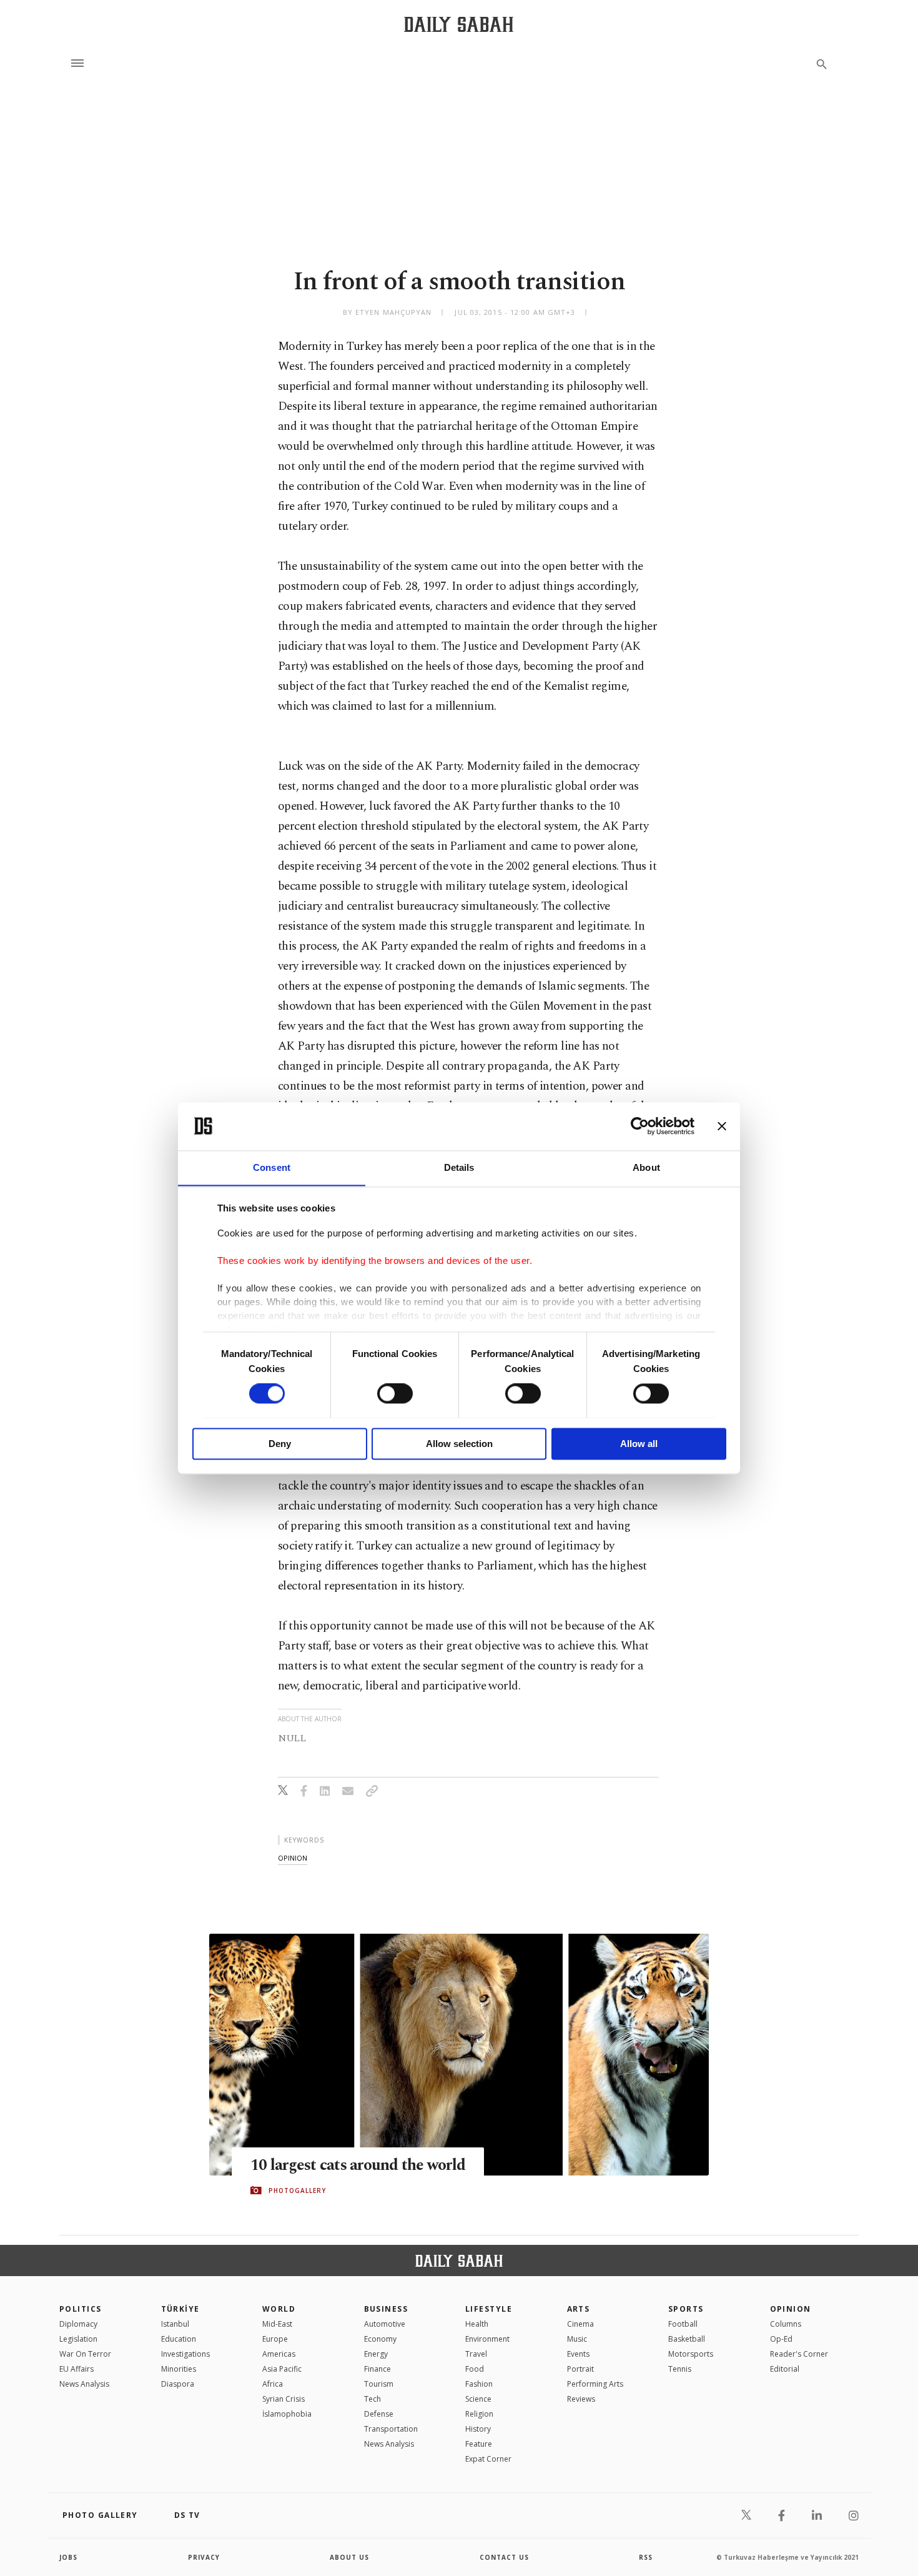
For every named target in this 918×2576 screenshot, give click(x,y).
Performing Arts (595, 2384)
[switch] (395, 1393)
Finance (378, 2369)
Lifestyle (489, 2309)
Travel (476, 2354)
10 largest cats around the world (358, 2166)
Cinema (580, 2324)
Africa (273, 2384)
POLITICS (81, 2309)
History (478, 2429)
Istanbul (175, 2324)
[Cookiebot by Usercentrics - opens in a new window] (640, 1126)
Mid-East (277, 2324)
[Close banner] (722, 1126)
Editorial (785, 2369)
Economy (380, 2339)
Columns (786, 2324)
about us (349, 2557)
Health (477, 2324)
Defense (379, 2414)
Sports (686, 2309)
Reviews (581, 2399)
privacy (204, 2557)
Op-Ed (781, 2339)
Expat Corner (488, 2459)
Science (478, 2399)
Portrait (580, 2369)
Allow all (639, 1444)
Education (179, 2339)
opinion (293, 1858)
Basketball (687, 2339)
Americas (279, 2354)
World (279, 2309)
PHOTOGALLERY (297, 2191)
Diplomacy (78, 2324)
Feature (479, 2444)
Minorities (179, 2369)
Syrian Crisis (284, 2399)
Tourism (379, 2384)
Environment (487, 2339)
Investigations (185, 2354)
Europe (275, 2339)
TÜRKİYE (180, 2309)
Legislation (78, 2339)
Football (683, 2324)
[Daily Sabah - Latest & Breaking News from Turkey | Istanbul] (459, 24)
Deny (280, 1444)
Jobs (68, 2557)
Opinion (791, 2309)
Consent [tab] (272, 1167)
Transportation (391, 2429)
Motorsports (691, 2354)
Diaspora (178, 2384)
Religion (479, 2414)
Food (475, 2369)
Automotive (385, 2324)
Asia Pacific (282, 2369)
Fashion (479, 2384)
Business (386, 2309)
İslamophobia (287, 2414)
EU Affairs (76, 2369)
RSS (646, 2557)
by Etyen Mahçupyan (387, 312)
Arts (579, 2309)
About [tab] (646, 1167)
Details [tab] (459, 1167)
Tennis (680, 2369)
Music (577, 2339)
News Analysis (84, 2384)
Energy (376, 2354)
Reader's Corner (799, 2354)
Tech (373, 2399)
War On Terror (85, 2354)
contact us (504, 2557)
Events (578, 2354)
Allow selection (459, 1444)
